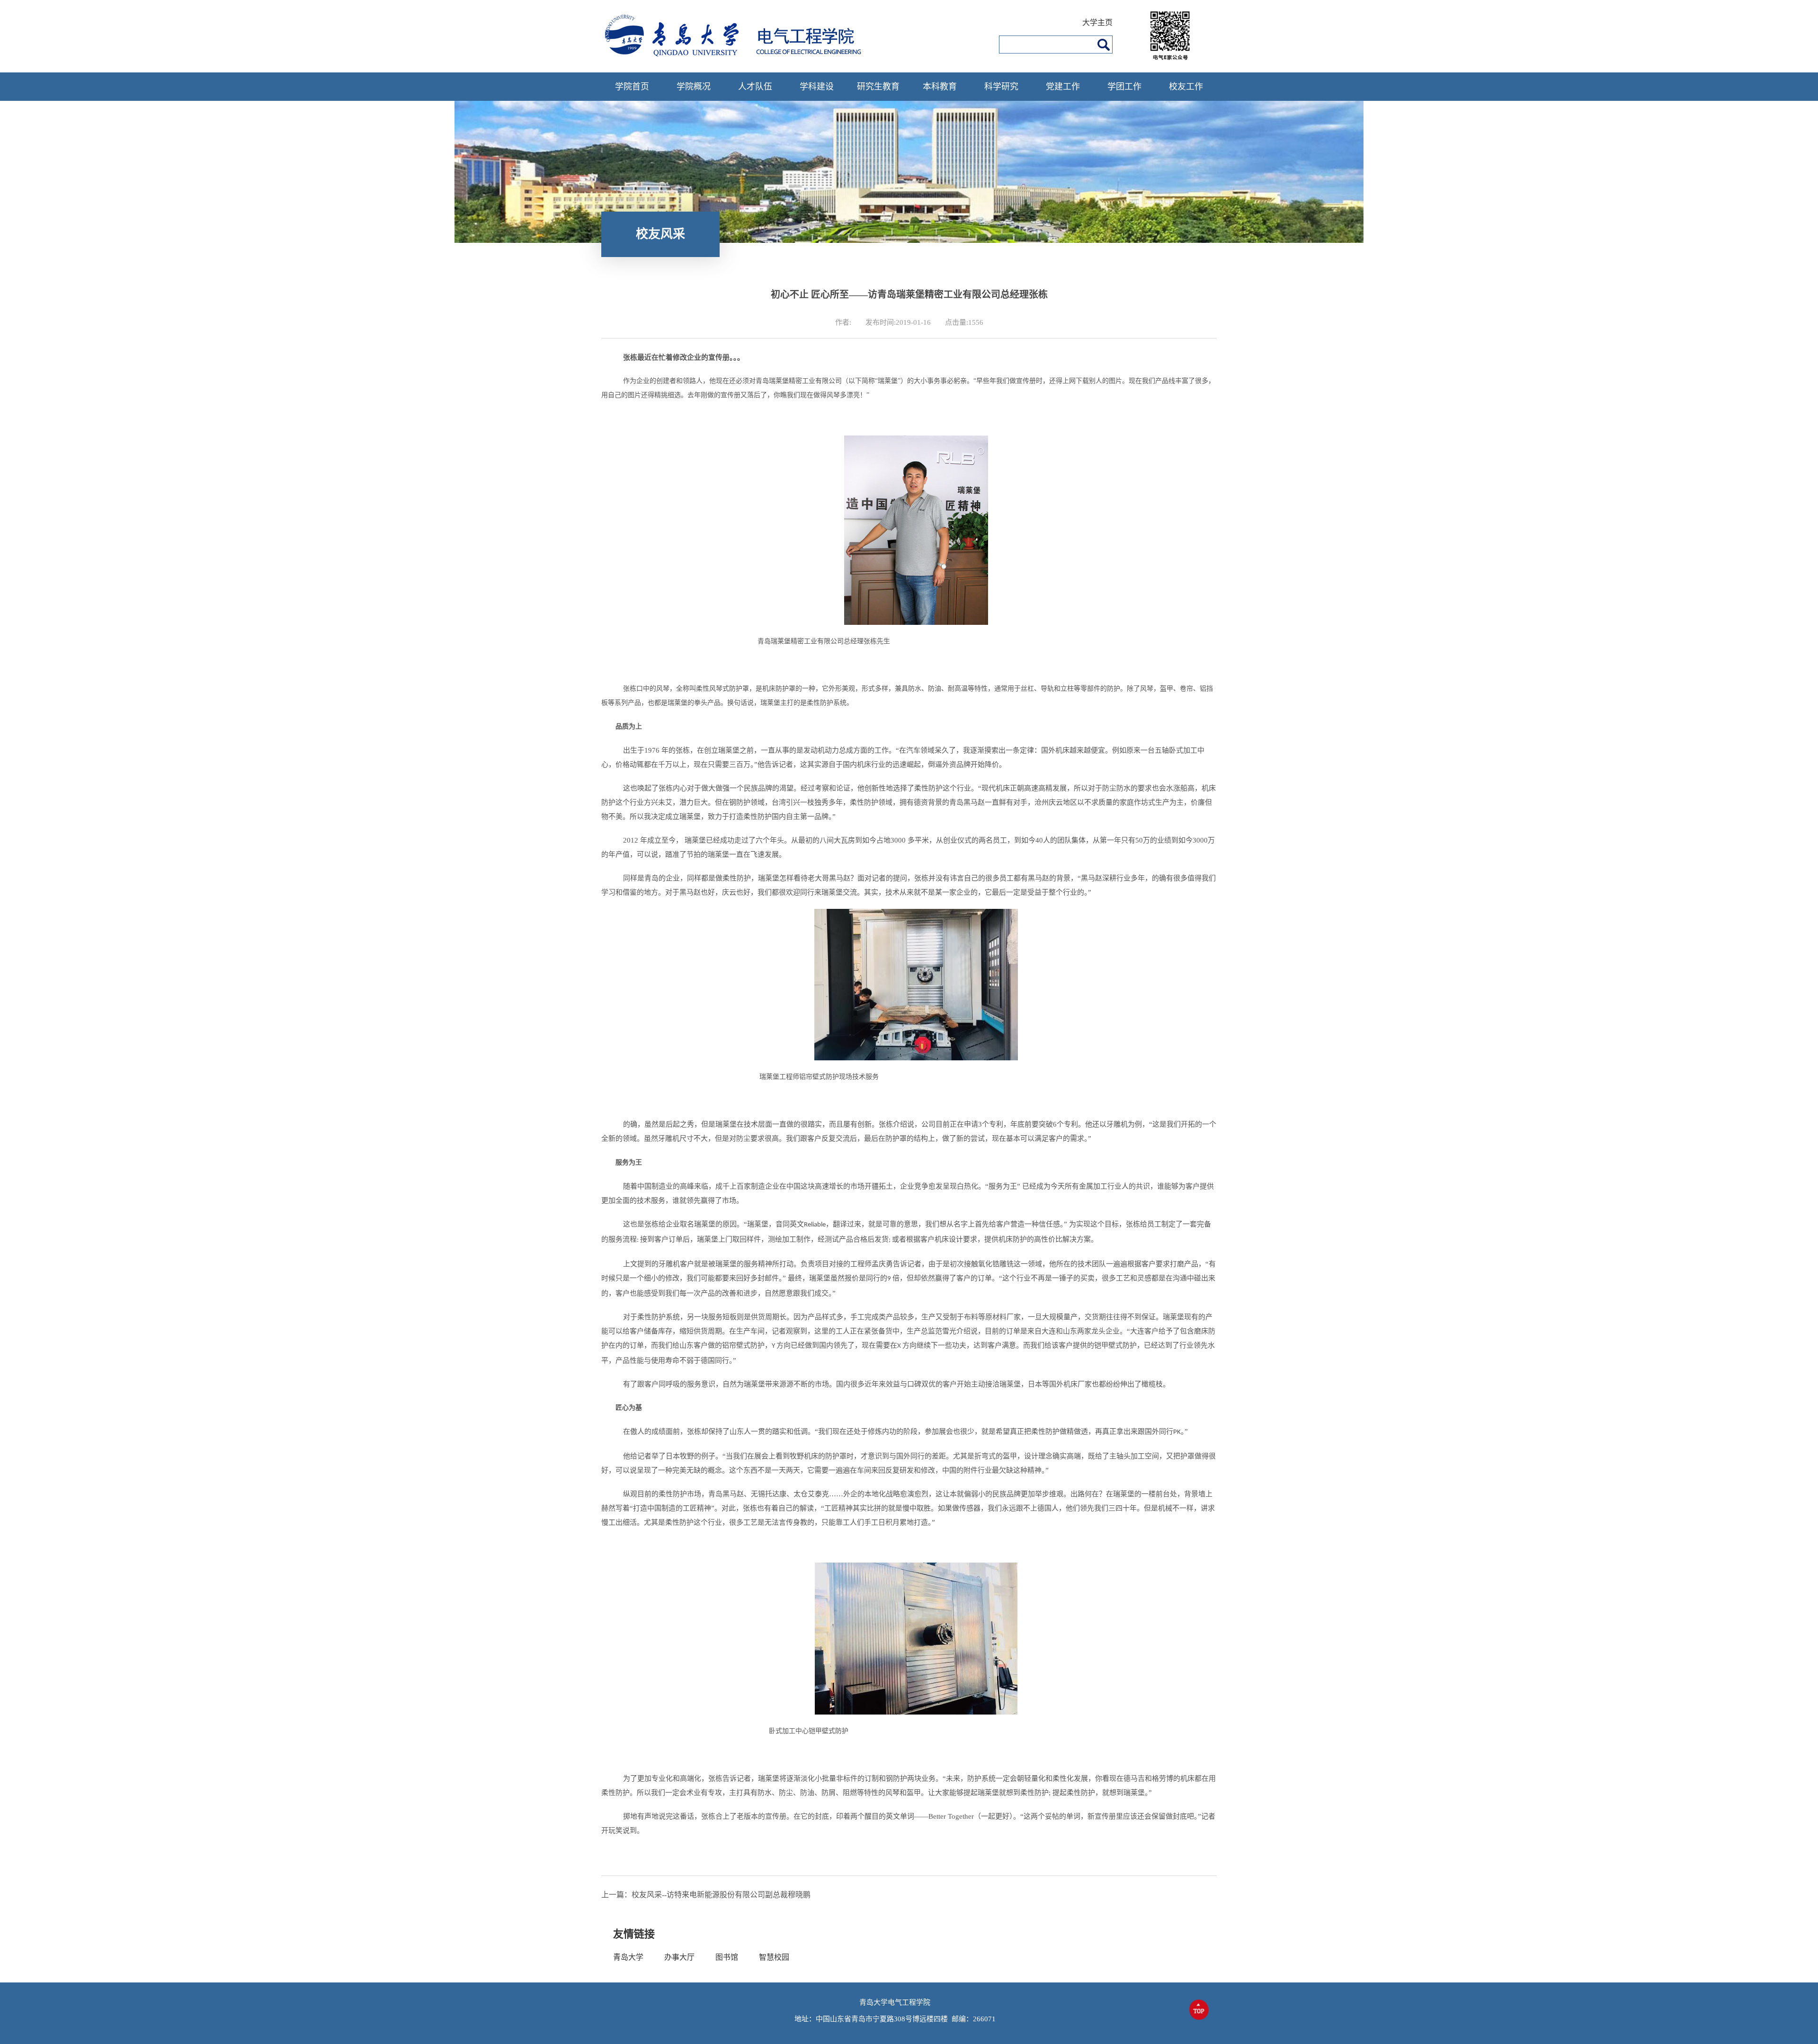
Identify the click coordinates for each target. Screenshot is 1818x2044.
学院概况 (694, 87)
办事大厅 (679, 1957)
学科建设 (817, 87)
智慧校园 (774, 1957)
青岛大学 (628, 1957)
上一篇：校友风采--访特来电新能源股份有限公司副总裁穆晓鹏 (706, 1895)
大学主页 (1097, 22)
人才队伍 (755, 87)
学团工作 (1124, 87)
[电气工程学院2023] (742, 55)
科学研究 (1001, 87)
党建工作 (1063, 87)
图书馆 (727, 1957)
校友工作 (1186, 87)
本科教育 (940, 87)
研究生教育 (878, 87)
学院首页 (632, 87)
